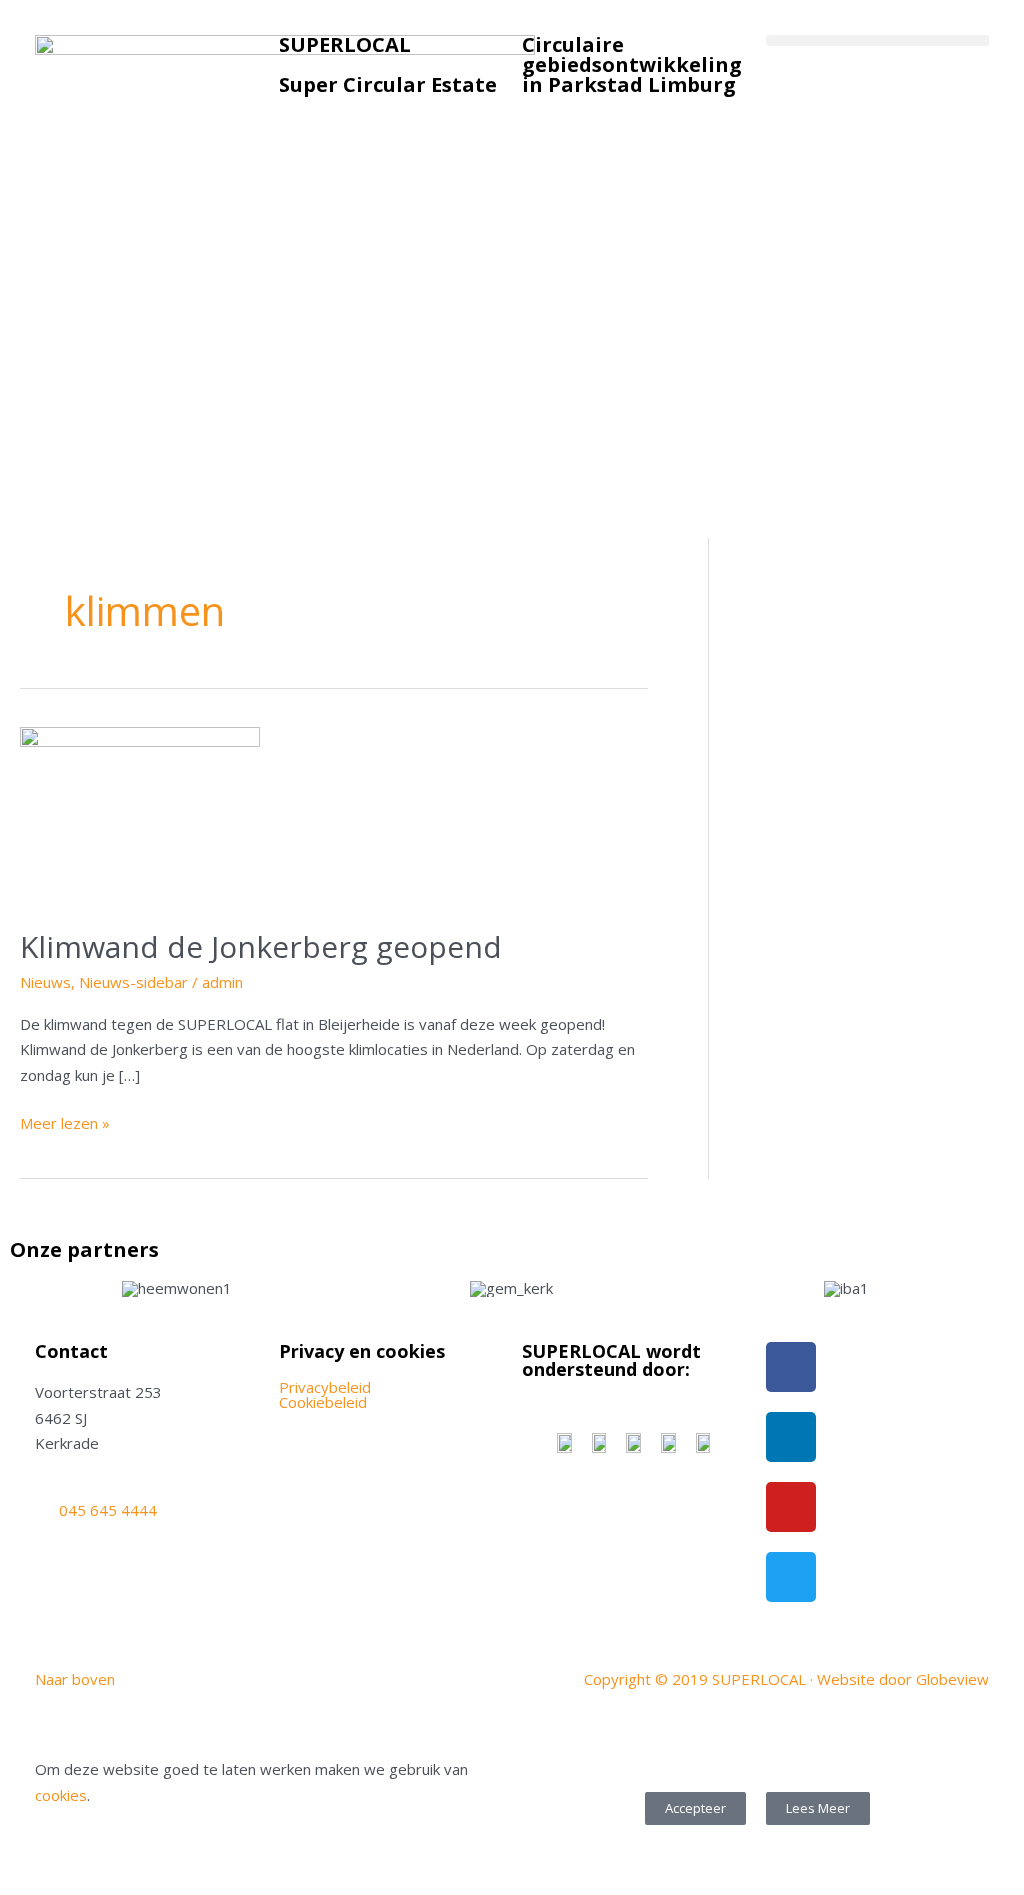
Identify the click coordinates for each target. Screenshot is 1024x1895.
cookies (61, 1795)
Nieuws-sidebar (133, 982)
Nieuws (45, 982)
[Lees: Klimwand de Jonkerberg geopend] (140, 815)
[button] (878, 40)
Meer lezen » (65, 1122)
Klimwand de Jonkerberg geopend (261, 946)
